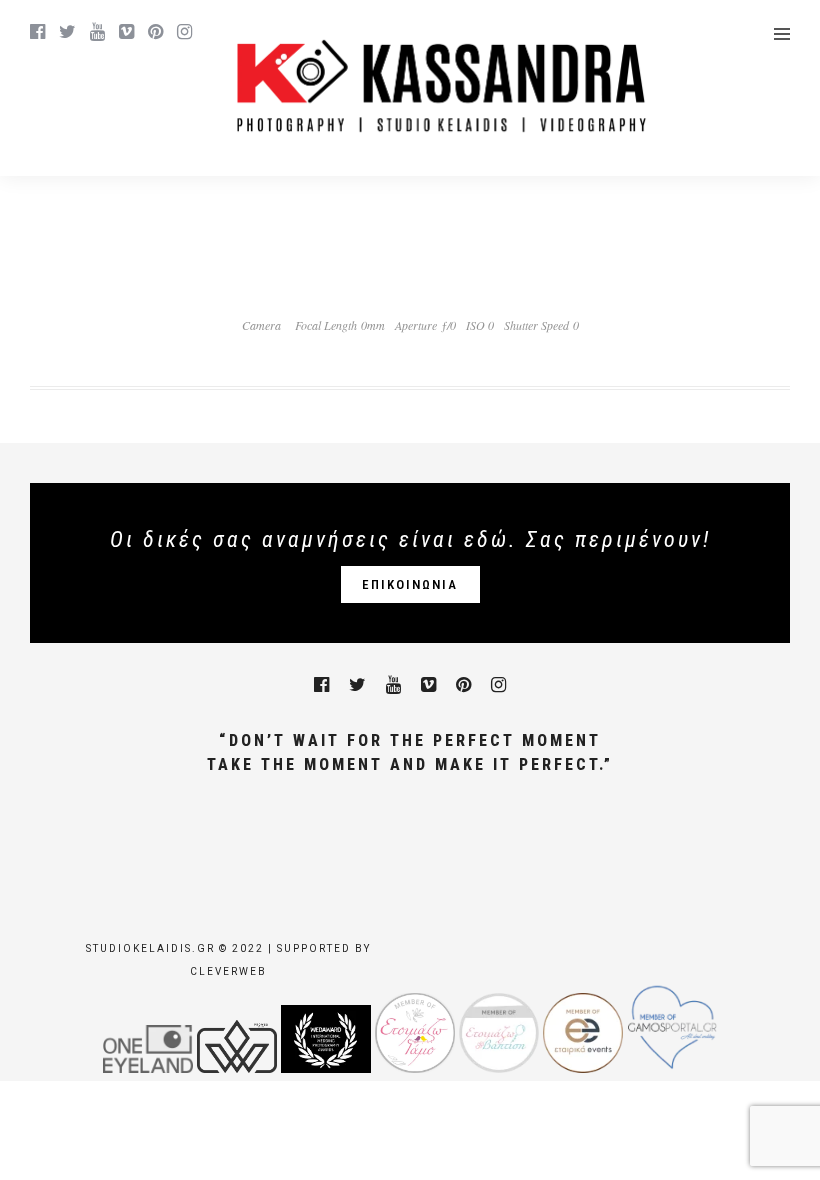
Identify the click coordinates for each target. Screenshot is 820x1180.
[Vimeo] (126, 32)
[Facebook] (321, 685)
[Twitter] (357, 685)
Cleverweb (228, 971)
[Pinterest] (155, 32)
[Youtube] (97, 32)
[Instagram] (184, 32)
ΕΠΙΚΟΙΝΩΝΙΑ (410, 584)
